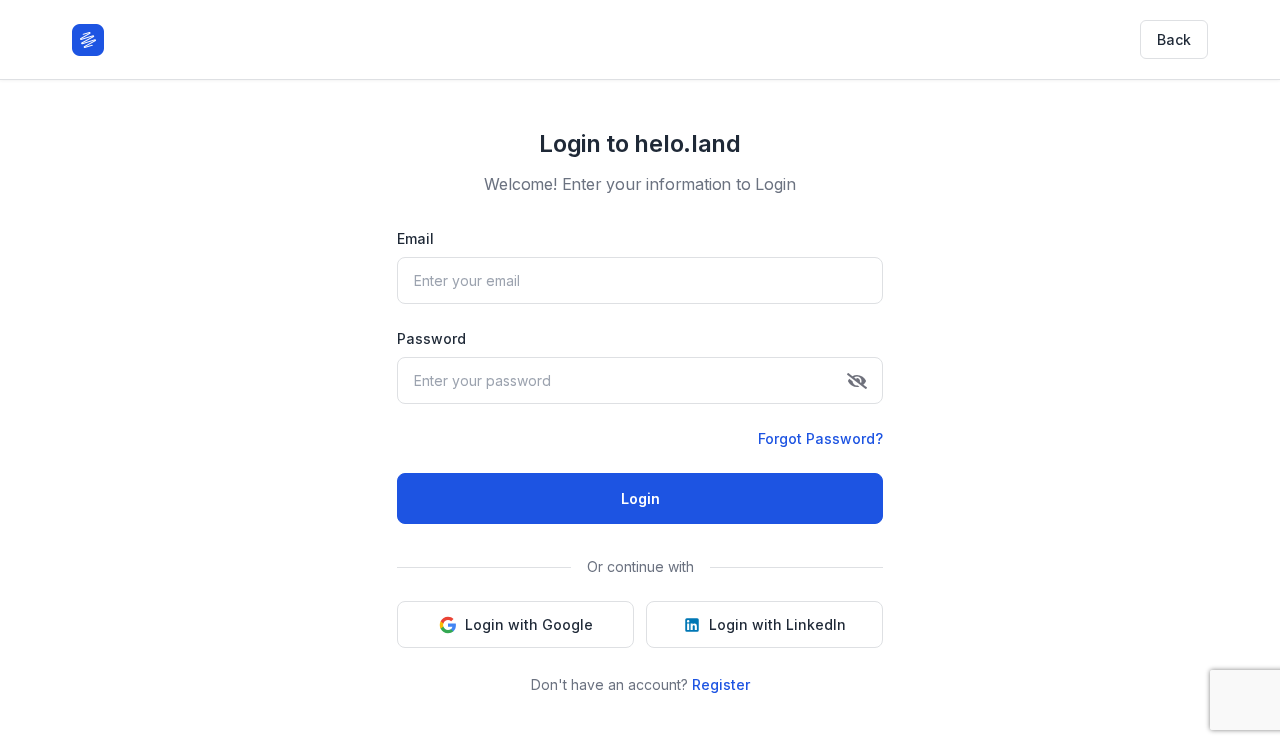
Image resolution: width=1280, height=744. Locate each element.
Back (1174, 39)
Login (640, 498)
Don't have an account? (640, 684)
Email (415, 238)
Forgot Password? (820, 438)
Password (431, 338)
